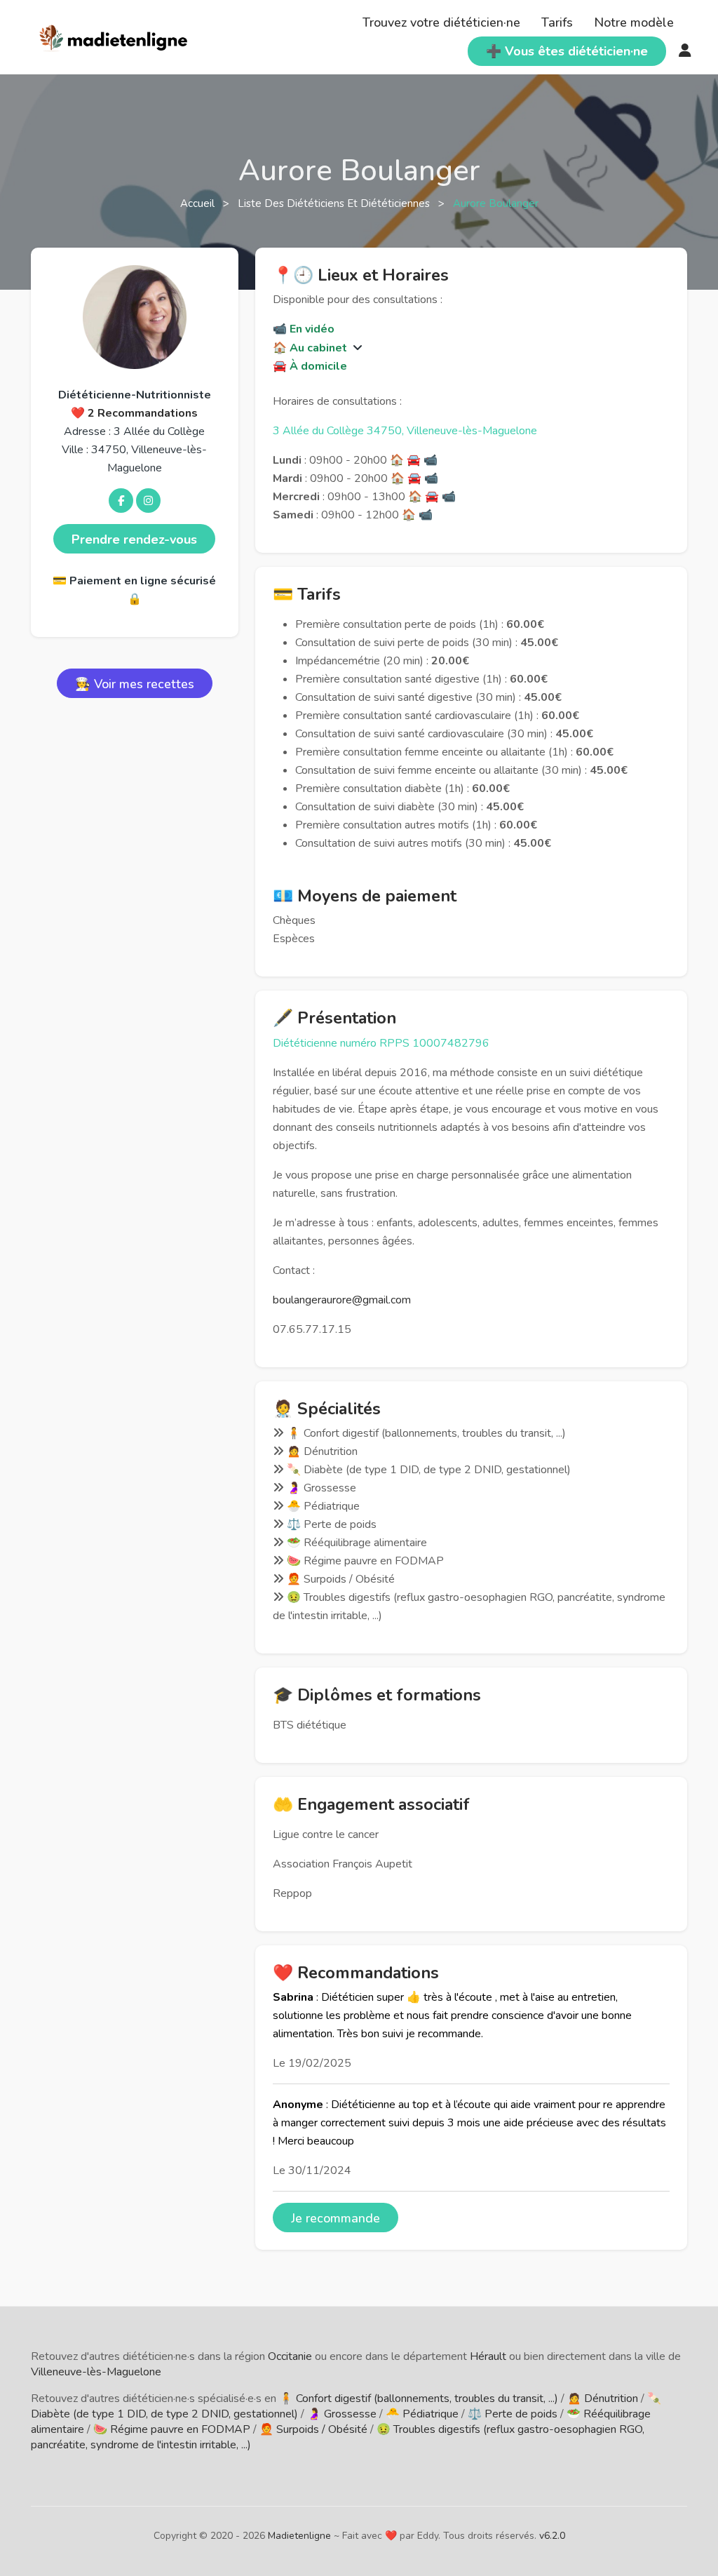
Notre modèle (634, 22)
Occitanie (290, 2356)
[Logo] (114, 36)
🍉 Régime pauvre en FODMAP (172, 2429)
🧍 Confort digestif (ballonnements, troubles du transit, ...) (419, 2399)
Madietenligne (299, 2536)
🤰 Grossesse (342, 2414)
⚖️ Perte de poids (513, 2414)
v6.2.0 (552, 2536)
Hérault (488, 2356)
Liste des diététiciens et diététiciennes (335, 203)
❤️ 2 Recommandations (134, 413)
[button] (356, 348)
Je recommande (336, 2218)
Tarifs (557, 22)
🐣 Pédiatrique (422, 2414)
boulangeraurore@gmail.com (342, 1300)
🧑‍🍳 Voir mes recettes (135, 684)
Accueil (199, 203)
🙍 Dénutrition (603, 2399)
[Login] (685, 51)
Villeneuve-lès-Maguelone (96, 2372)
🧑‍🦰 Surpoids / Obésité (313, 2429)
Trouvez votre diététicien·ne (441, 22)
